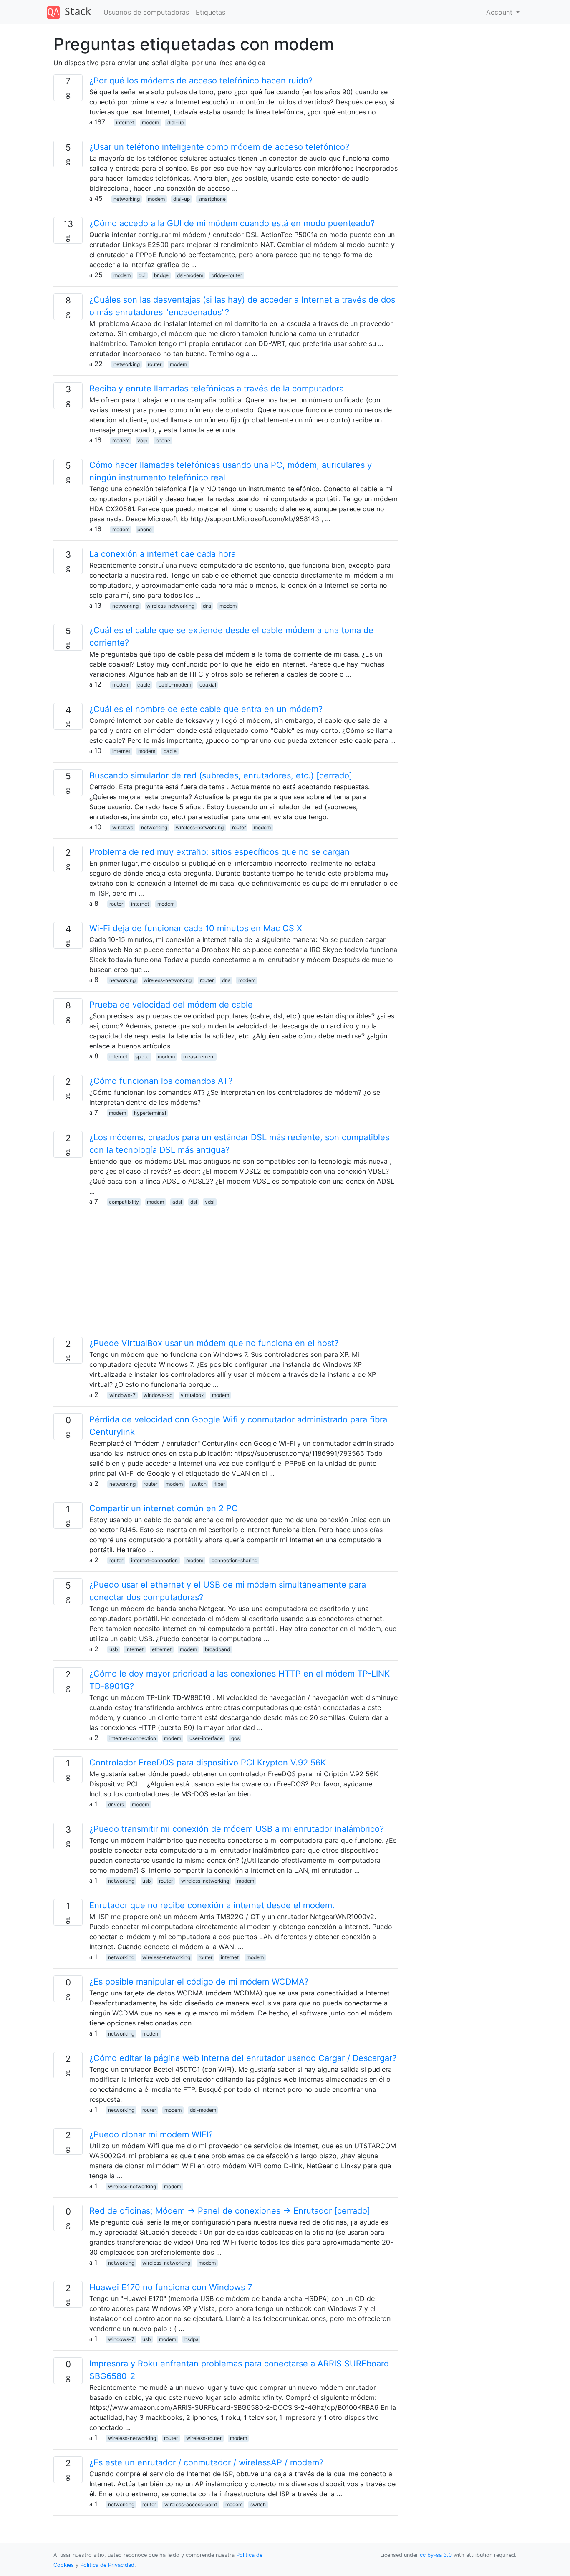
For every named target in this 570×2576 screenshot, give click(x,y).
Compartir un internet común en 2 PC (164, 1508)
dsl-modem (190, 275)
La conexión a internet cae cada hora (163, 554)
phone (163, 441)
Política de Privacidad (107, 2565)
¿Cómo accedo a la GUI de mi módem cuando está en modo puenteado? (232, 223)
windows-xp (158, 1395)
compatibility (124, 1202)
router (155, 364)
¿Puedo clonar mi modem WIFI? (151, 2134)
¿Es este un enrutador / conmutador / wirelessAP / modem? (206, 2462)
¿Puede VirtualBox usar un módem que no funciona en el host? (214, 1343)
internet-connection (154, 1560)
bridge (161, 275)
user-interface (206, 1738)
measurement (199, 1057)
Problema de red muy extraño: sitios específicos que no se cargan (219, 852)
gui (142, 275)
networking (127, 199)
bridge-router (227, 275)
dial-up (176, 122)
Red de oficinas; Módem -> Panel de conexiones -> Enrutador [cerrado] (230, 2211)
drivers (116, 1804)
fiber (220, 1484)
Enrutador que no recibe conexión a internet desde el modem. (212, 1905)
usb (113, 1649)
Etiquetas (211, 12)
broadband (217, 1649)
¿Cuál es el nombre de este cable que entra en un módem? (206, 709)
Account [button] (500, 12)
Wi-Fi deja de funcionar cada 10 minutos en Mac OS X (196, 928)
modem (150, 122)
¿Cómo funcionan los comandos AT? (161, 1081)
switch (199, 1484)
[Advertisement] (226, 1278)
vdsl (210, 1202)
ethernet (162, 1649)
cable (144, 685)
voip (142, 441)
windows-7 (122, 1395)
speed (142, 1057)
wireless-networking (170, 606)
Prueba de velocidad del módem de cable (171, 1005)
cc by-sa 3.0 (436, 2555)
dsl (194, 1202)
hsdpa (192, 2339)
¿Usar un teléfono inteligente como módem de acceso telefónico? (219, 147)
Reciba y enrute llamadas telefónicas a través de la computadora (217, 389)
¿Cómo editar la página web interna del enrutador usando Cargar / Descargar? (243, 2058)
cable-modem (175, 685)
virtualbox (192, 1395)
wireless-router (204, 2438)
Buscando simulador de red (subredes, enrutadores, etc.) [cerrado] (221, 775)
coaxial (208, 685)
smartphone (212, 199)
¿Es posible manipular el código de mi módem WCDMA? (199, 1982)
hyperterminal (150, 1113)
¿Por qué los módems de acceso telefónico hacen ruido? (201, 81)
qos (235, 1738)
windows (123, 827)
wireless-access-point (191, 2504)
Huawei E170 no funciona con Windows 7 (171, 2287)
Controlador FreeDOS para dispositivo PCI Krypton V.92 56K (208, 1763)
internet (125, 122)
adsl (177, 1202)
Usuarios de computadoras (146, 12)
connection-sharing (235, 1560)
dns (207, 606)
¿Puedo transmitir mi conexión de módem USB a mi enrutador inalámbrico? (237, 1829)
